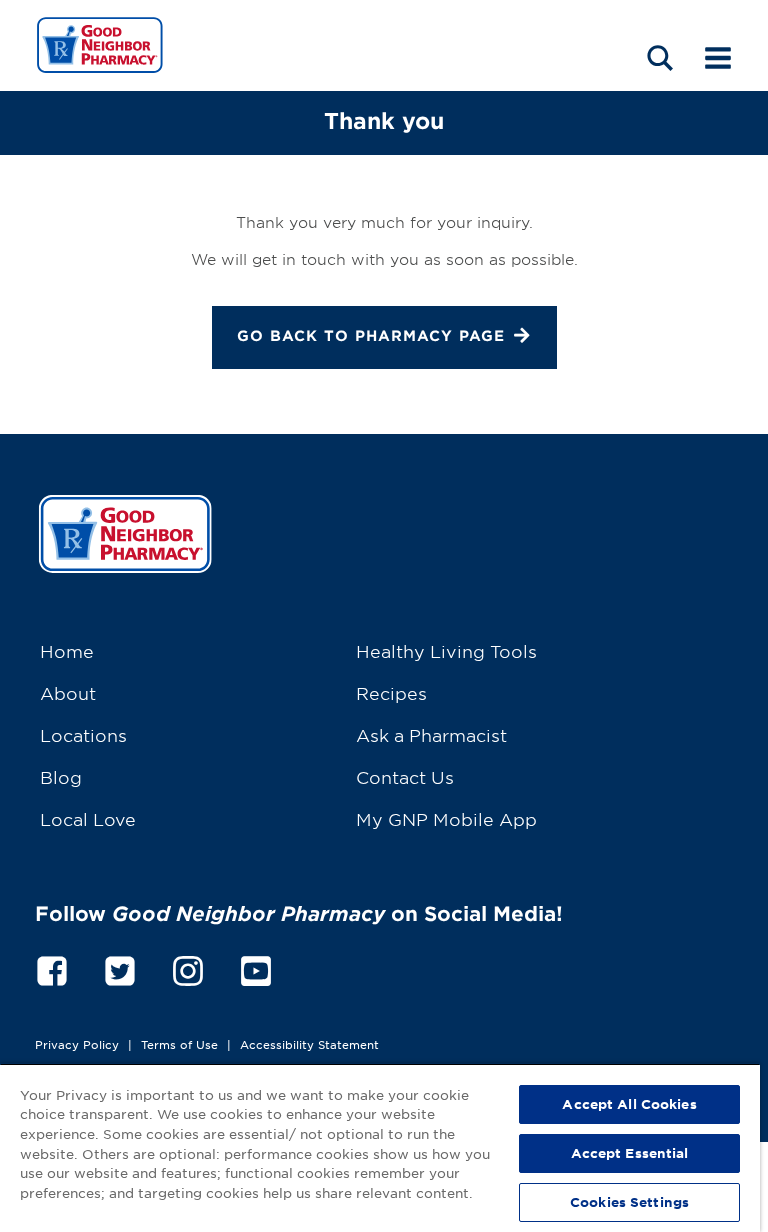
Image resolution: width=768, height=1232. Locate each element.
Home (67, 650)
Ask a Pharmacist (431, 734)
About (68, 692)
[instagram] (188, 967)
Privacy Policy (77, 1044)
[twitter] (120, 967)
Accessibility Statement (309, 1044)
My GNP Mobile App (446, 818)
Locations (83, 734)
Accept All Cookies (629, 1104)
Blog (61, 776)
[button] (660, 57)
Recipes (391, 692)
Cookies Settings (629, 1202)
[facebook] (52, 967)
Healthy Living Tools (446, 650)
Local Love (88, 818)
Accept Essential (630, 1153)
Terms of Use (179, 1044)
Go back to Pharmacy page (371, 335)
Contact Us (405, 776)
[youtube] (256, 967)
